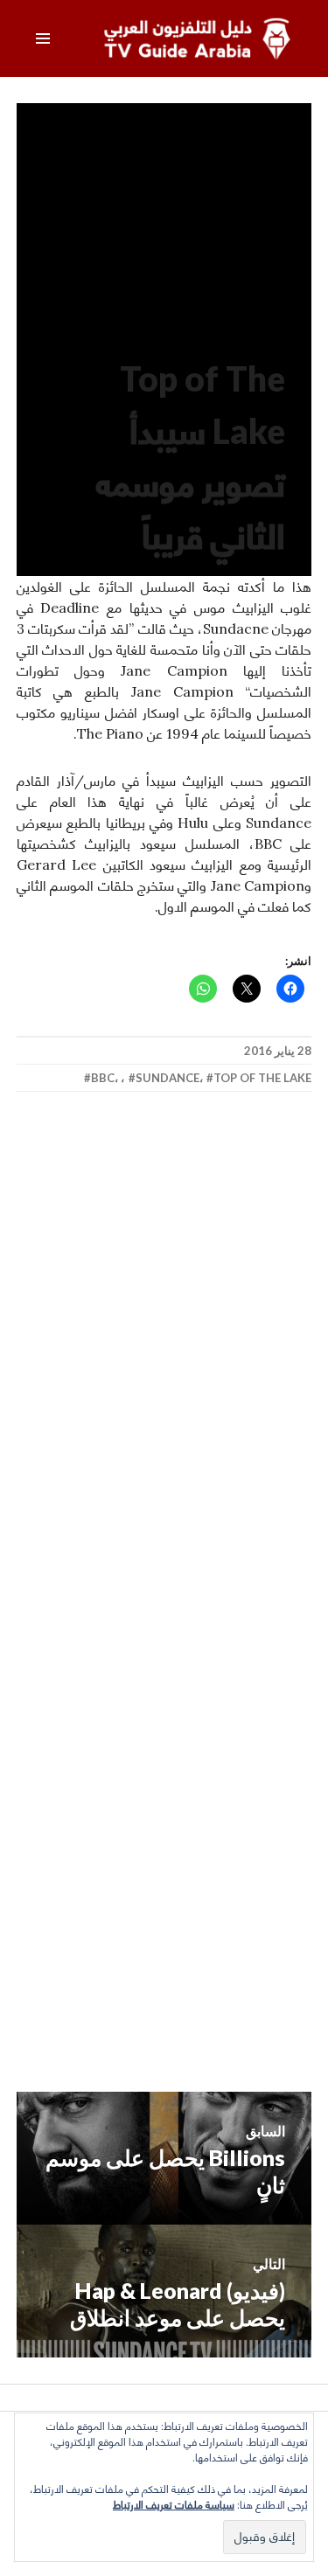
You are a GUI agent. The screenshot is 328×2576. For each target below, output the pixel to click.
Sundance (167, 1078)
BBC (103, 1078)
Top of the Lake (262, 1078)
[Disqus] (164, 1363)
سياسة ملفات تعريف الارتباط (174, 2505)
